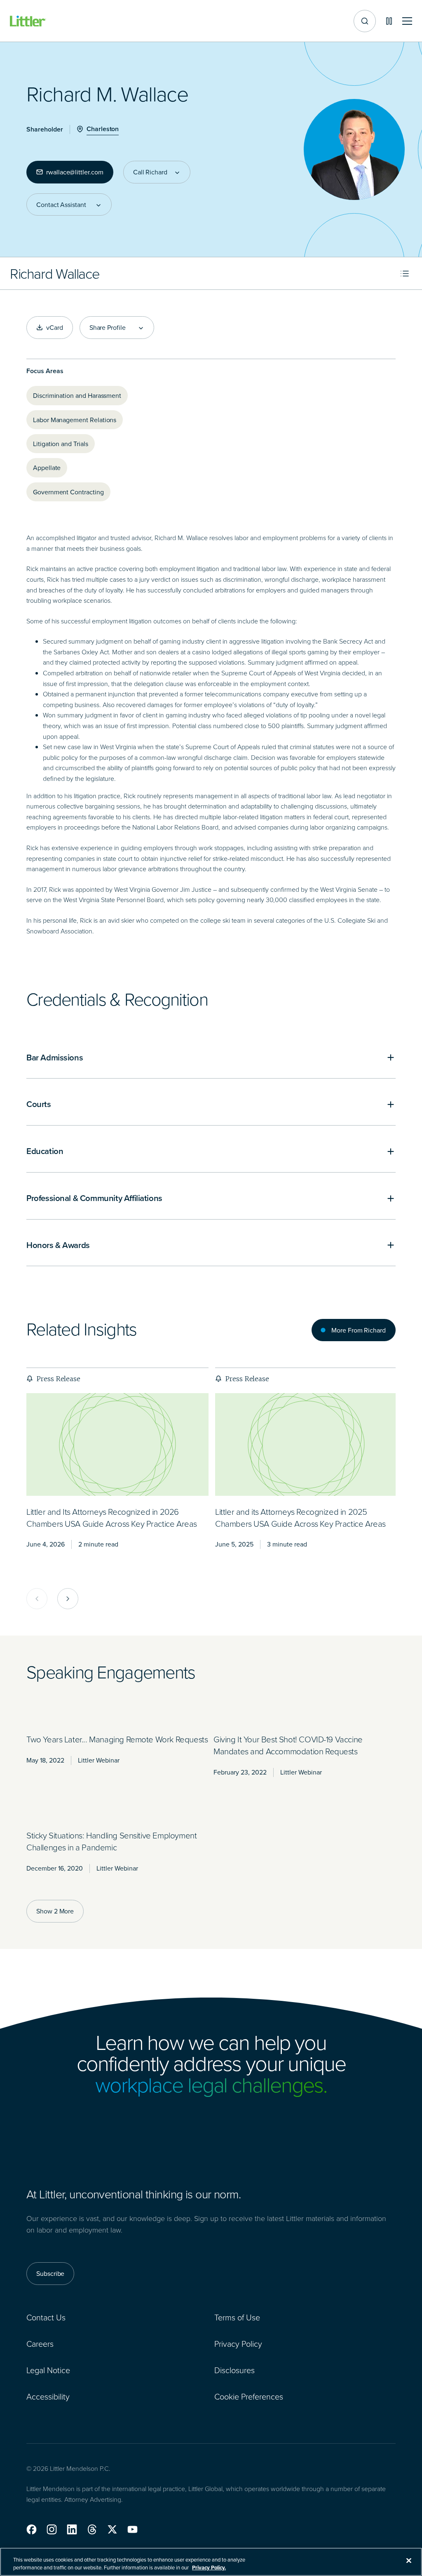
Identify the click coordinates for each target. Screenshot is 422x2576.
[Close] (409, 2561)
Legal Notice (48, 2370)
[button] (32, 2529)
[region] (211, 2562)
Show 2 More (55, 1911)
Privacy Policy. (209, 2568)
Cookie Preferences (249, 2396)
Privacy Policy (238, 2343)
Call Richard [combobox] (150, 172)
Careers (40, 2343)
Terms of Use (237, 2317)
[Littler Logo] (28, 21)
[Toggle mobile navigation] (407, 21)
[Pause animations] (389, 21)
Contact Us (46, 2317)
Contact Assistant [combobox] (61, 204)
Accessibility (48, 2396)
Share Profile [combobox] (108, 327)
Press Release (58, 1379)
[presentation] (117, 1444)
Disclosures (234, 2370)
